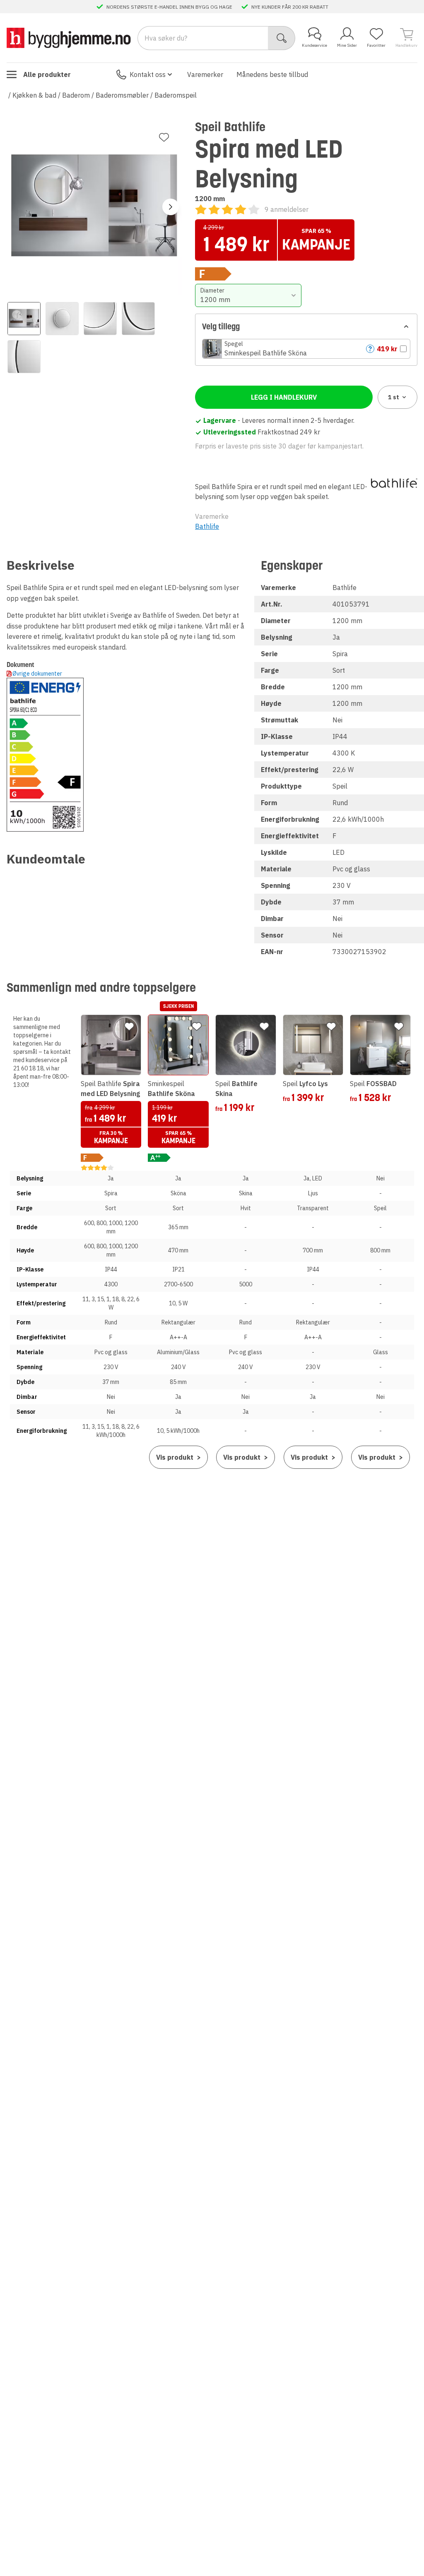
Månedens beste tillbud (272, 74)
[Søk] (282, 38)
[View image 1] (24, 319)
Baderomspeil (176, 95)
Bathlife (207, 526)
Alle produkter (47, 74)
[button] (306, 349)
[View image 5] (24, 357)
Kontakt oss (148, 74)
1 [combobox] (394, 397)
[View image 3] (100, 319)
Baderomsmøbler (122, 95)
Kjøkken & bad (34, 95)
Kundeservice (314, 45)
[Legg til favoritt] (164, 137)
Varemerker (205, 74)
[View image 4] (138, 319)
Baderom (76, 95)
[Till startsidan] (69, 38)
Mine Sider (347, 45)
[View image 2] (62, 319)
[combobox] (248, 295)
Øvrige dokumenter (37, 674)
